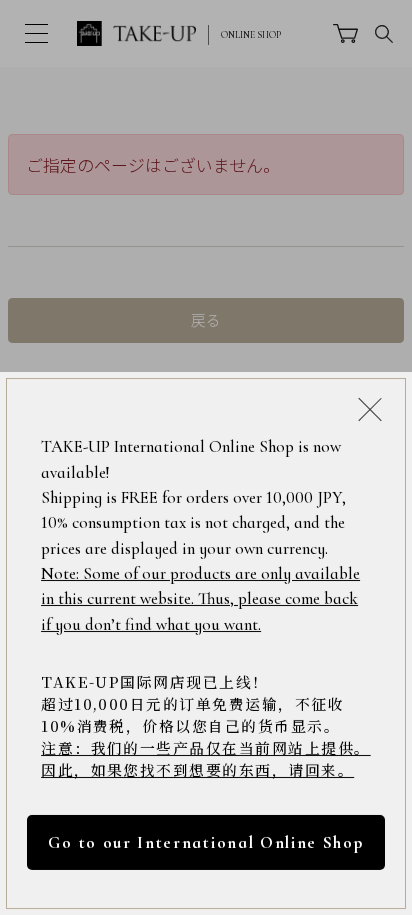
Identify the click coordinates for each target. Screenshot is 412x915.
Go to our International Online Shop (205, 842)
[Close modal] (370, 409)
